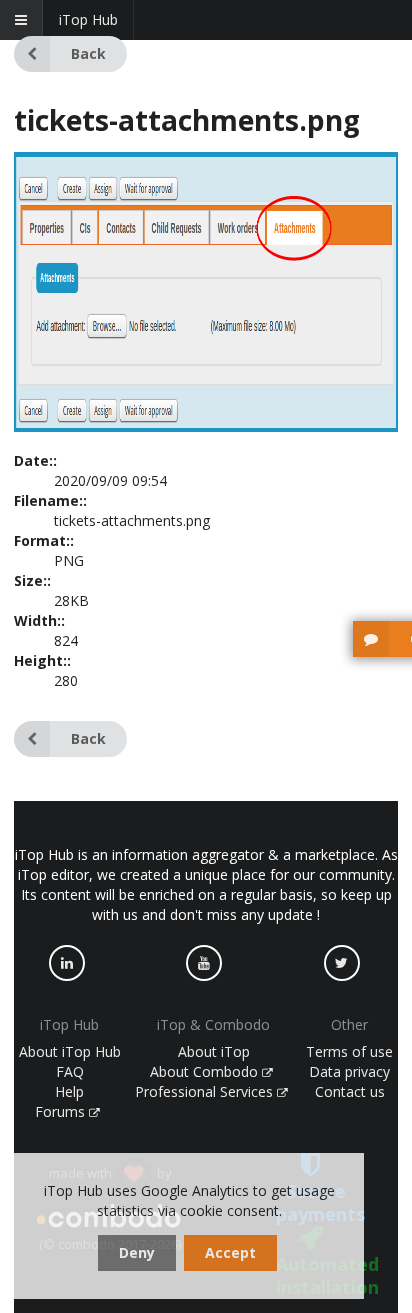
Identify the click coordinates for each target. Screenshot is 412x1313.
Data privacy (349, 1071)
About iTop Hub (70, 1051)
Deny (137, 1252)
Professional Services (206, 1091)
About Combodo (206, 1071)
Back (88, 53)
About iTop (214, 1051)
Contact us (350, 1091)
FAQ (70, 1071)
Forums (62, 1111)
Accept (230, 1252)
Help (69, 1091)
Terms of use (349, 1051)
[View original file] (206, 426)
